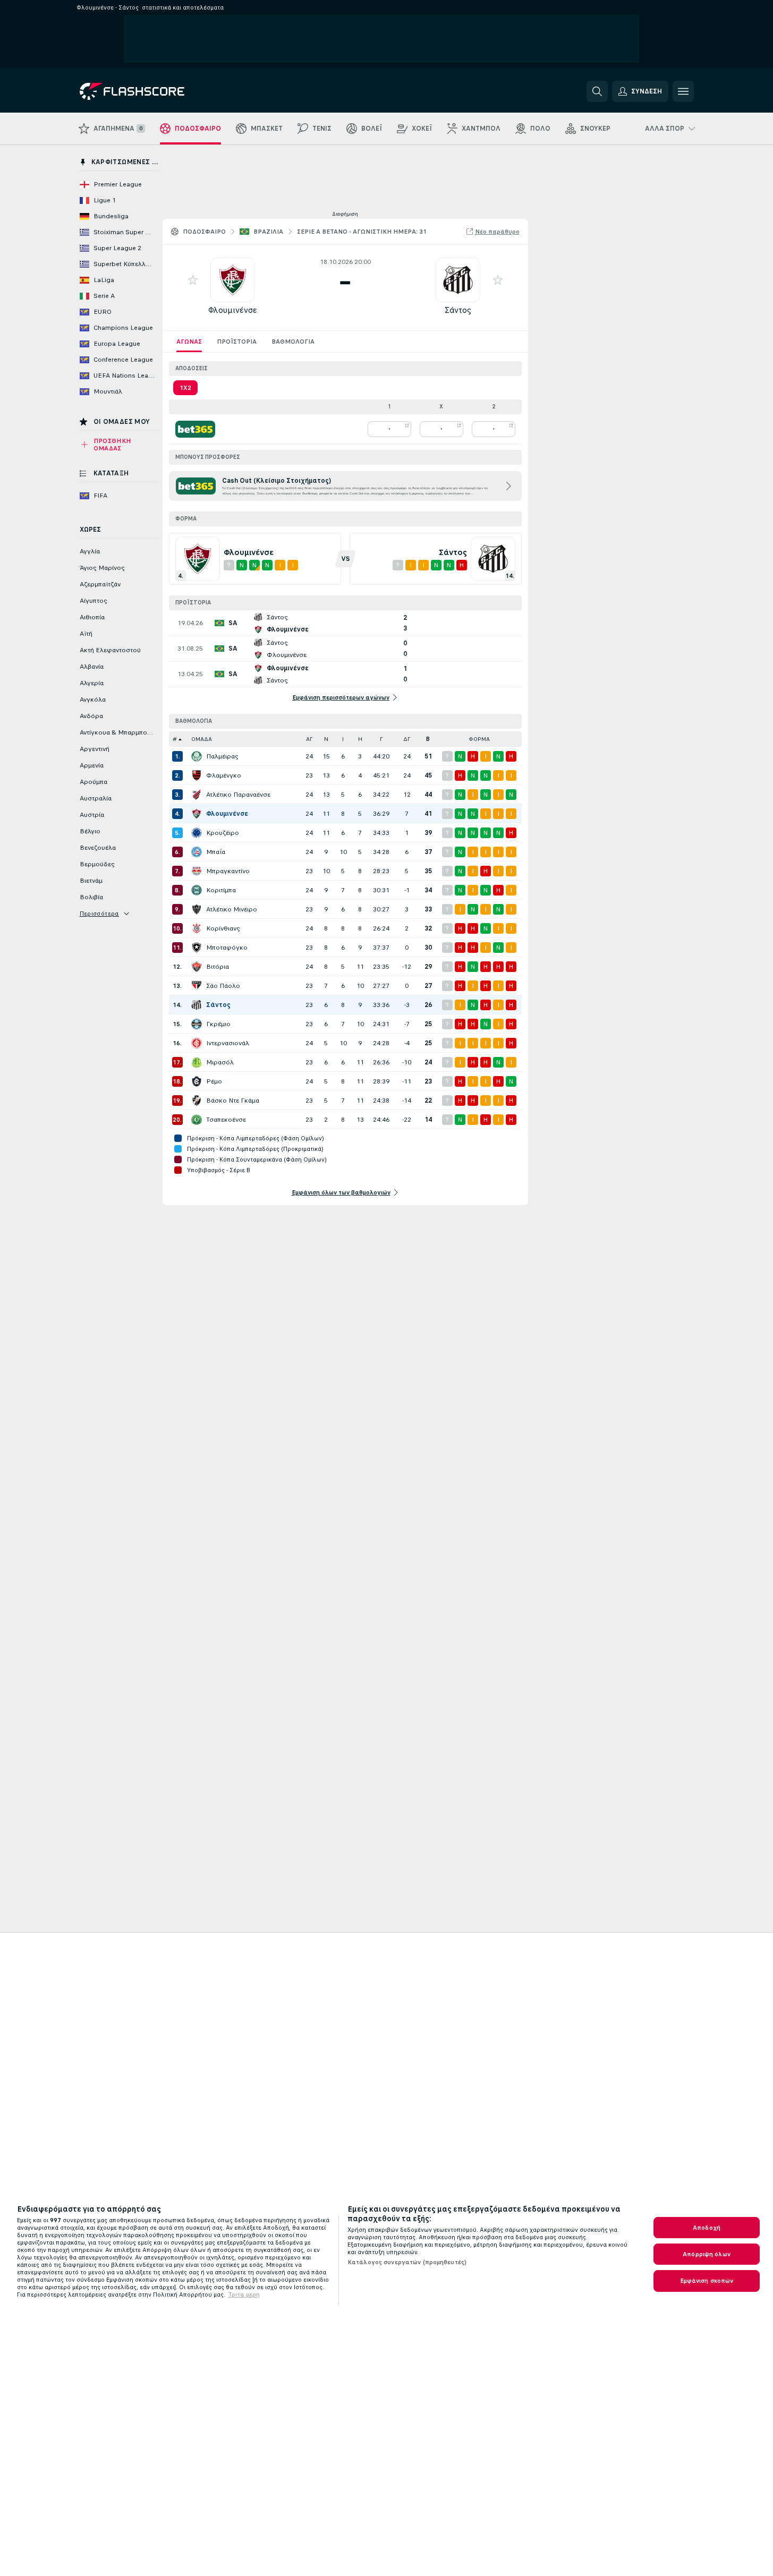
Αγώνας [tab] (189, 342)
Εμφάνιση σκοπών (707, 2281)
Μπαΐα (216, 852)
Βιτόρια (218, 967)
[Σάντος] (197, 1005)
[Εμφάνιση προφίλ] (233, 280)
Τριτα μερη (244, 2294)
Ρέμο (214, 1081)
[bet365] (195, 429)
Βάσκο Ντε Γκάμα (233, 1101)
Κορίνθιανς (223, 928)
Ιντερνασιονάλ (228, 1043)
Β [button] (428, 739)
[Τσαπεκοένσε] (197, 1120)
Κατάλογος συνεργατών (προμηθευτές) (407, 2262)
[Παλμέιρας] (197, 756)
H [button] (360, 739)
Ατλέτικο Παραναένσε (238, 795)
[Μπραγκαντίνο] (197, 871)
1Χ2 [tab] (185, 388)
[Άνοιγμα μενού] (683, 91)
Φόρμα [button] (479, 739)
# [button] (175, 739)
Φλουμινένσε (233, 310)
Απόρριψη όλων (707, 2254)
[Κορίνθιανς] (197, 928)
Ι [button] (343, 739)
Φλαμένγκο (224, 775)
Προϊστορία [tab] (237, 342)
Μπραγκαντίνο (228, 871)
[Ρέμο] (197, 1081)
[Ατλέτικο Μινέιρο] (197, 909)
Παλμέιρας (222, 756)
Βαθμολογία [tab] (293, 342)
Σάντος (458, 310)
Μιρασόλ (220, 1062)
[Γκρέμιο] (197, 1024)
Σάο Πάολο (223, 986)
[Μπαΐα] (197, 852)
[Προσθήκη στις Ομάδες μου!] (193, 280)
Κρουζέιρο (223, 833)
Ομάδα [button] (202, 739)
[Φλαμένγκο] (197, 775)
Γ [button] (381, 739)
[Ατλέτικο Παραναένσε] (197, 795)
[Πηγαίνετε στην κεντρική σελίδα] (153, 91)
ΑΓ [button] (309, 739)
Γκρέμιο (218, 1024)
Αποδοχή (707, 2228)
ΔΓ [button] (407, 739)
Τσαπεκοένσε (226, 1120)
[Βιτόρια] (197, 967)
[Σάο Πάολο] (197, 986)
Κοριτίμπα (221, 890)
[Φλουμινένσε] (197, 814)
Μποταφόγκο (227, 948)
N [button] (326, 739)
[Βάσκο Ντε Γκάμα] (197, 1101)
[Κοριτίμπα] (197, 890)
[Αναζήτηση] (597, 91)
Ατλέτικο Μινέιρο (232, 909)
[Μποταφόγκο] (197, 948)
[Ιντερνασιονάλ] (197, 1043)
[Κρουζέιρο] (197, 833)
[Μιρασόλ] (197, 1062)
